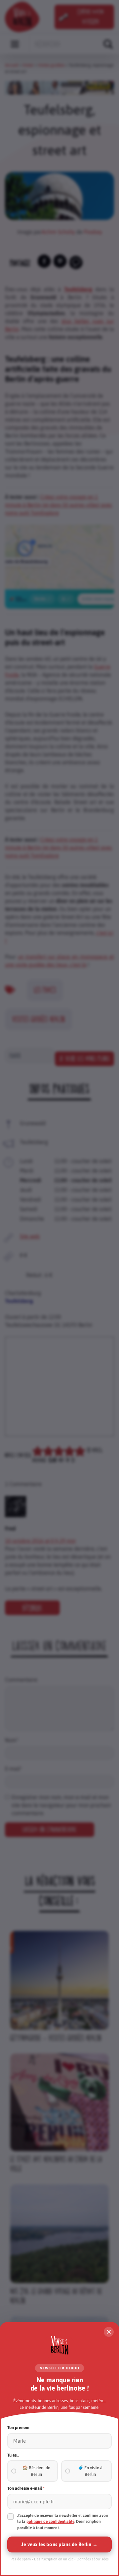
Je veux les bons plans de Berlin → (59, 2544)
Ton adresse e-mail (26, 2488)
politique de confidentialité (50, 2522)
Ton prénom (18, 2428)
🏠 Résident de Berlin (36, 2471)
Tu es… (13, 2455)
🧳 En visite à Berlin (90, 2471)
